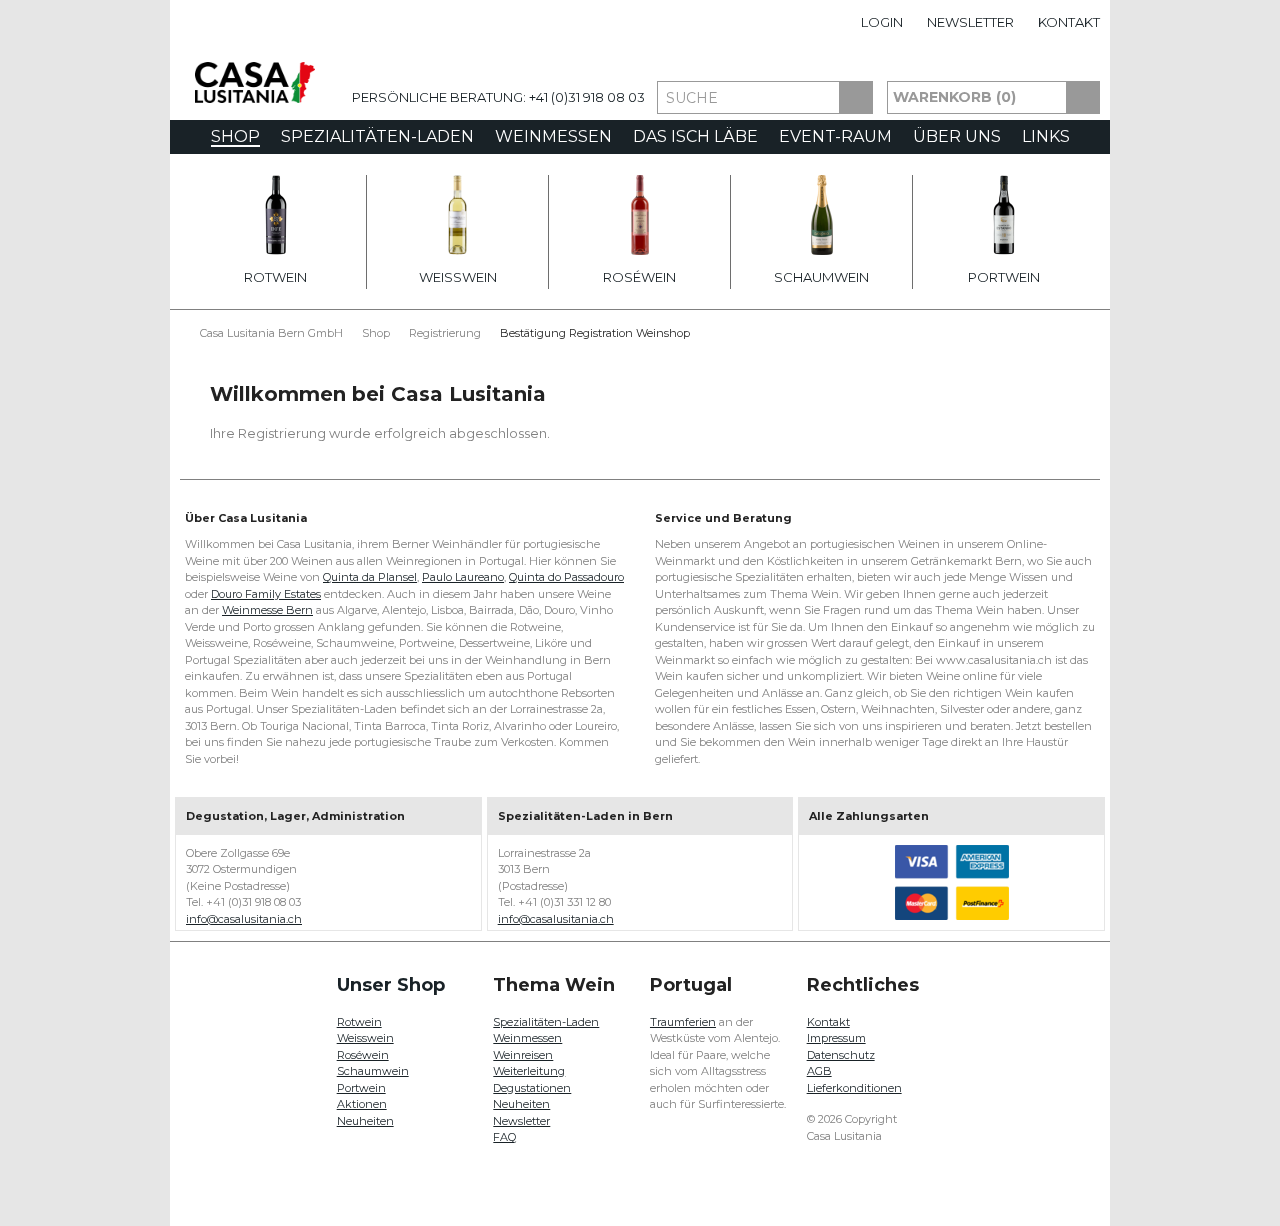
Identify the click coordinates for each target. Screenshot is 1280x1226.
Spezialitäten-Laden (377, 136)
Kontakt (1069, 22)
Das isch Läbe (695, 136)
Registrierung (445, 333)
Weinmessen (553, 136)
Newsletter (970, 22)
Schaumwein (821, 277)
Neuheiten (365, 1121)
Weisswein (458, 277)
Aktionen (362, 1104)
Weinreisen (523, 1055)
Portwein (1004, 277)
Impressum (836, 1038)
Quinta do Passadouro (566, 577)
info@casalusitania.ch (244, 919)
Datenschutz (841, 1055)
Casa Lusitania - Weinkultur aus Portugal (255, 82)
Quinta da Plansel (370, 577)
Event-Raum (835, 136)
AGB (819, 1071)
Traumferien (683, 1022)
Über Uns (957, 136)
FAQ (504, 1137)
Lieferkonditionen (854, 1088)
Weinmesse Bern (267, 610)
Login (882, 22)
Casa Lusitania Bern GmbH (271, 333)
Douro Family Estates (266, 594)
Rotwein (275, 277)
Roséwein (639, 277)
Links (1046, 136)
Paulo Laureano (463, 577)
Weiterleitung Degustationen (532, 1079)
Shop (235, 137)
